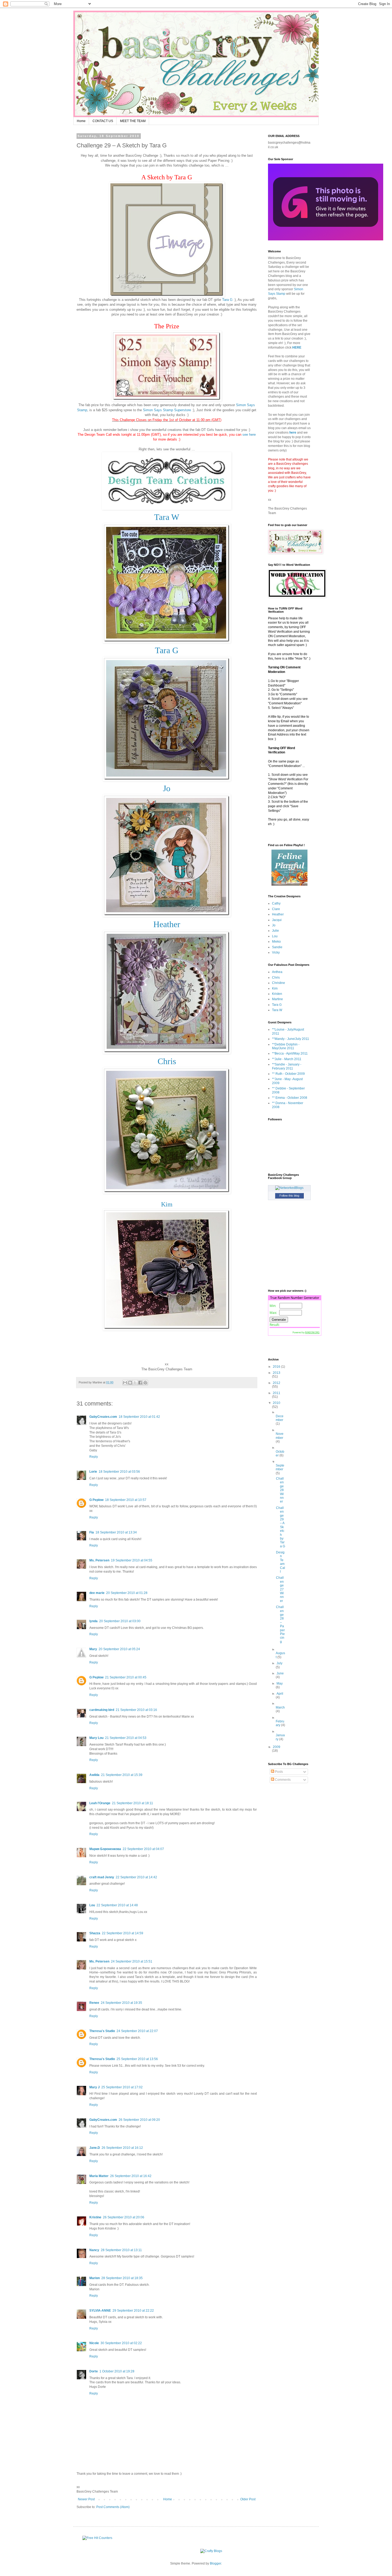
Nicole (94, 2343)
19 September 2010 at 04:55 (132, 1560)
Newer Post (86, 2499)
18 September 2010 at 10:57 (126, 1500)
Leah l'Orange (100, 1803)
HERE (297, 348)
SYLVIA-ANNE (100, 2311)
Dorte (94, 2371)
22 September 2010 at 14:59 (123, 1933)
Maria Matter (99, 2176)
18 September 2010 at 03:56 (119, 1472)
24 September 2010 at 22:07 (137, 2031)
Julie (275, 931)
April (280, 1694)
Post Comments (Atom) (113, 2507)
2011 (277, 1393)
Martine (277, 999)
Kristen (277, 994)
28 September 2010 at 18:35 (122, 2278)
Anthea (277, 972)
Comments (282, 1780)
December (280, 1418)
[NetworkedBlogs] (289, 1188)
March (280, 1707)
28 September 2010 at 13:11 (121, 2250)
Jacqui (277, 920)
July (279, 1663)
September (280, 1467)
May (280, 1683)
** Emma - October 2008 (290, 1098)
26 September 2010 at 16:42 (131, 2176)
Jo (274, 925)
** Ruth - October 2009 (288, 1074)
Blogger (215, 2563)
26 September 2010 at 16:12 (122, 2148)
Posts (279, 1772)
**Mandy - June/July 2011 (291, 1039)
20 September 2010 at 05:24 (119, 1649)
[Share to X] (135, 1383)
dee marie (97, 1593)
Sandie (277, 947)
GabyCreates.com (103, 1417)
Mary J (95, 2087)
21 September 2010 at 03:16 (136, 1710)
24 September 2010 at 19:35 (121, 2003)
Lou (92, 1905)
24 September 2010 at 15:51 (132, 1961)
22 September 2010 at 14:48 (117, 1905)
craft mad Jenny (102, 1877)
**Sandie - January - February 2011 (287, 1066)
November (280, 1436)
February (280, 1723)
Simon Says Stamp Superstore (167, 410)
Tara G (227, 300)
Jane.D (95, 2148)
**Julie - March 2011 (287, 1059)
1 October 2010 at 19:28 (117, 2371)
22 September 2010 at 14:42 (136, 1877)
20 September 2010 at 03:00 (120, 1621)
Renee (94, 2003)
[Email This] (125, 1383)
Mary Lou (96, 1738)
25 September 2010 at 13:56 (137, 2059)
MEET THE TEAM (133, 121)
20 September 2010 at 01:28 (127, 1593)
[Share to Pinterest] (145, 1383)
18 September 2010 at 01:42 (139, 1417)
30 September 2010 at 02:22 (121, 2343)
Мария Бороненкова (105, 1849)
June (280, 1673)
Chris (276, 978)
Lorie (93, 1472)
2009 (277, 1747)
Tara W (277, 1010)
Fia (92, 1532)
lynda (93, 1621)
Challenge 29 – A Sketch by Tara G (281, 1527)
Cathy (276, 903)
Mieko (276, 942)
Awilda (94, 1775)
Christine (279, 983)
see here (249, 435)
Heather (278, 914)
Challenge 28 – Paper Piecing (280, 1624)
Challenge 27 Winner (280, 1589)
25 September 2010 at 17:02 (122, 2087)
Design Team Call (281, 1562)
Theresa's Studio (102, 2031)
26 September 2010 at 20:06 (124, 2217)
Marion (95, 2278)
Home (81, 121)
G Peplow (96, 1500)
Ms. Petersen (99, 1560)
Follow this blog (289, 1196)
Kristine (95, 2217)
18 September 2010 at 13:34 (116, 1532)
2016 (277, 1367)
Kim (167, 1204)
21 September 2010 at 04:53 (126, 1738)
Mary (93, 1649)
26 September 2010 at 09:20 (139, 2120)
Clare (276, 909)
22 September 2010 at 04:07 (143, 1849)
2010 (277, 1403)
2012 (277, 1383)
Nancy (94, 2250)
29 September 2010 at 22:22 (133, 2311)
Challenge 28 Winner (280, 1490)
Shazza (95, 1933)
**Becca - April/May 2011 (290, 1053)
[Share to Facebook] (140, 1383)
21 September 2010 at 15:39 (122, 1775)
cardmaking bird (102, 1710)
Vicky (276, 952)
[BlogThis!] (130, 1383)
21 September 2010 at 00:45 (126, 1677)
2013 (277, 1373)
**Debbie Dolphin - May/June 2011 (286, 1046)
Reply (94, 1457)
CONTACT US (103, 121)
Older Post (248, 2499)
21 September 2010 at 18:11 (133, 1803)
